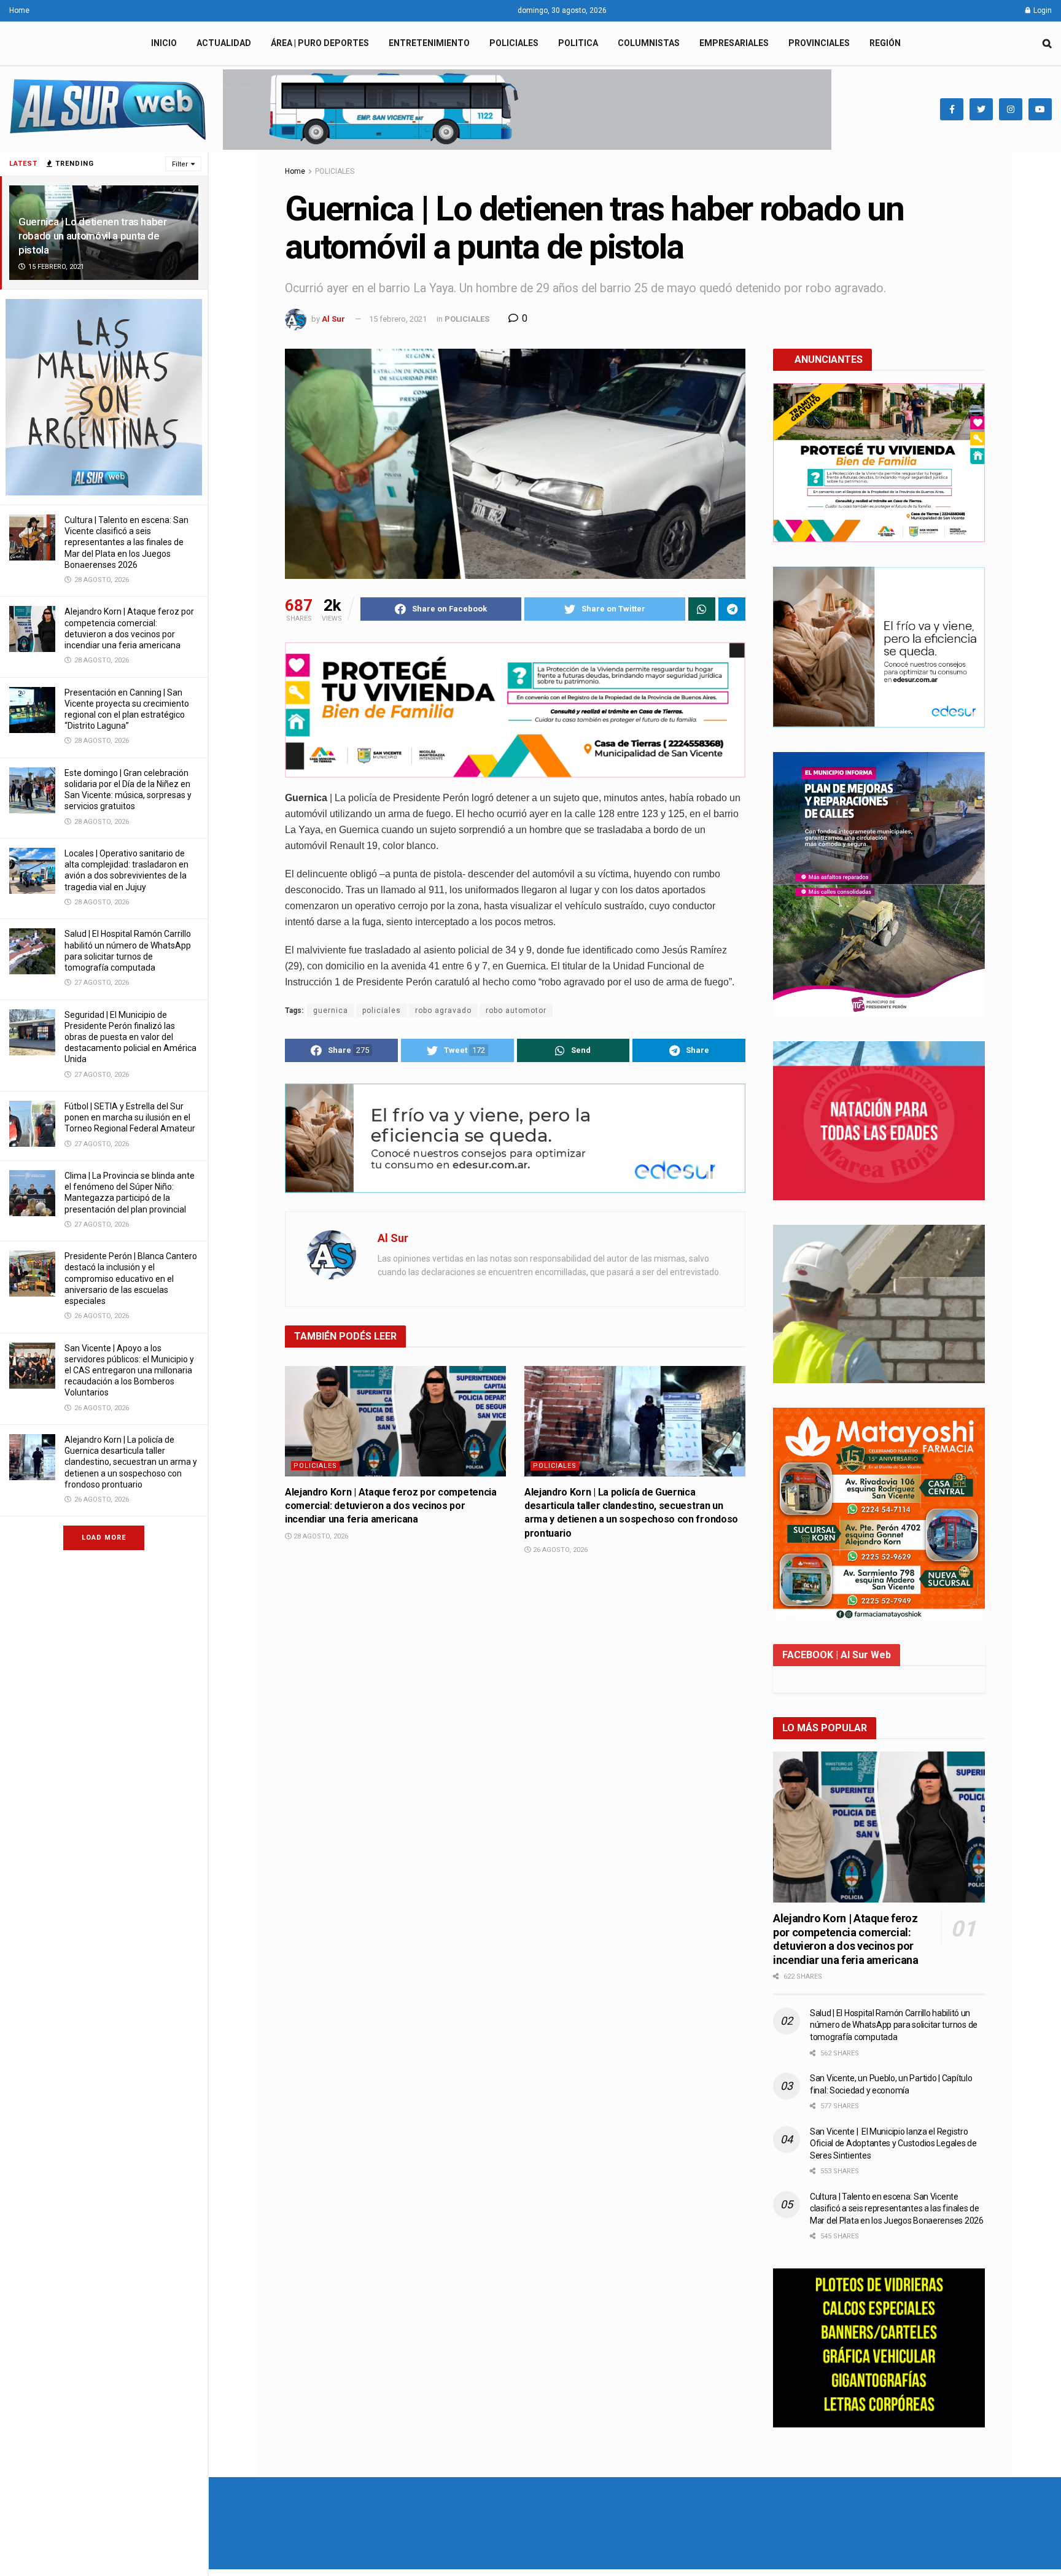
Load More (104, 1538)
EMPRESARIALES (734, 43)
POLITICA (578, 43)
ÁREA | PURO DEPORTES (320, 43)
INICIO (164, 43)
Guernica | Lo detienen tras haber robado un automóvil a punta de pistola (93, 236)
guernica (331, 1011)
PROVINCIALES (819, 43)
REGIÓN (885, 43)
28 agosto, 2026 (320, 1536)
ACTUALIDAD (224, 43)
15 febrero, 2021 (398, 319)
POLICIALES (514, 43)
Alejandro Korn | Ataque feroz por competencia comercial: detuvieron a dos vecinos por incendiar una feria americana (391, 1506)
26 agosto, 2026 (559, 1550)
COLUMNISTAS (649, 43)
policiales (382, 1011)
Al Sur (333, 319)
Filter (180, 164)
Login (1042, 10)
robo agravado (443, 1011)
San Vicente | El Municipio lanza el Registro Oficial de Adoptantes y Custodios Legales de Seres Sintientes (893, 2143)
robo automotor (516, 1011)
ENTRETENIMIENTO (429, 43)
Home (19, 10)
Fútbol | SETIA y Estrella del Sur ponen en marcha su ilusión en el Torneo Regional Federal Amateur (130, 1117)
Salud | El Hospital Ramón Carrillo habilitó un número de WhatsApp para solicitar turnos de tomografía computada (894, 2025)
